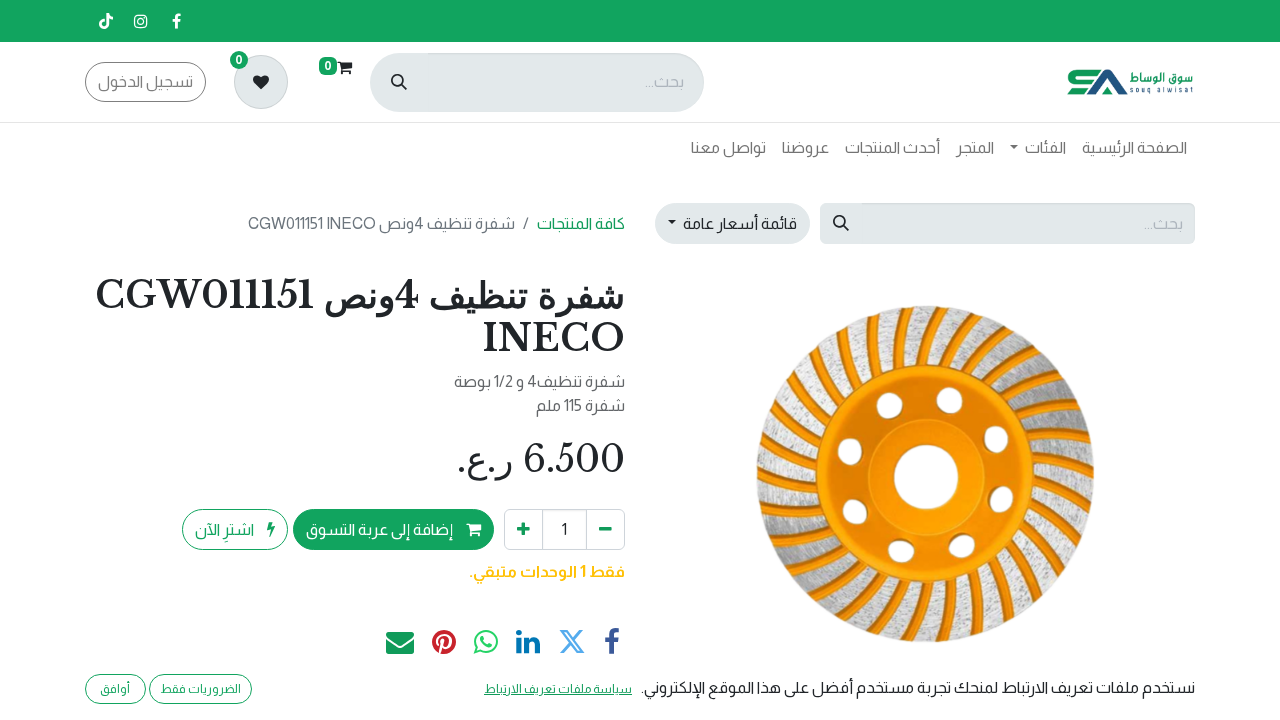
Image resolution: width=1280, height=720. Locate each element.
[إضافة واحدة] (523, 529)
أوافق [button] (115, 689)
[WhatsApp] (486, 642)
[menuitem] (1134, 148)
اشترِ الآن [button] (226, 529)
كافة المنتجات (581, 223)
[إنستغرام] (141, 21)
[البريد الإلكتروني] (400, 642)
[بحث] (399, 82)
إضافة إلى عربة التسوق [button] (381, 529)
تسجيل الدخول (145, 81)
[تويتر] (572, 642)
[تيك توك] (106, 21)
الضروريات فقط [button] (200, 689)
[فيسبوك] (176, 21)
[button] (1154, 474)
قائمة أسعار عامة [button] (738, 223)
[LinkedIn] (528, 642)
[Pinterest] (444, 642)
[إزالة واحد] (605, 529)
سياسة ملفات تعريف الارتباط (558, 689)
